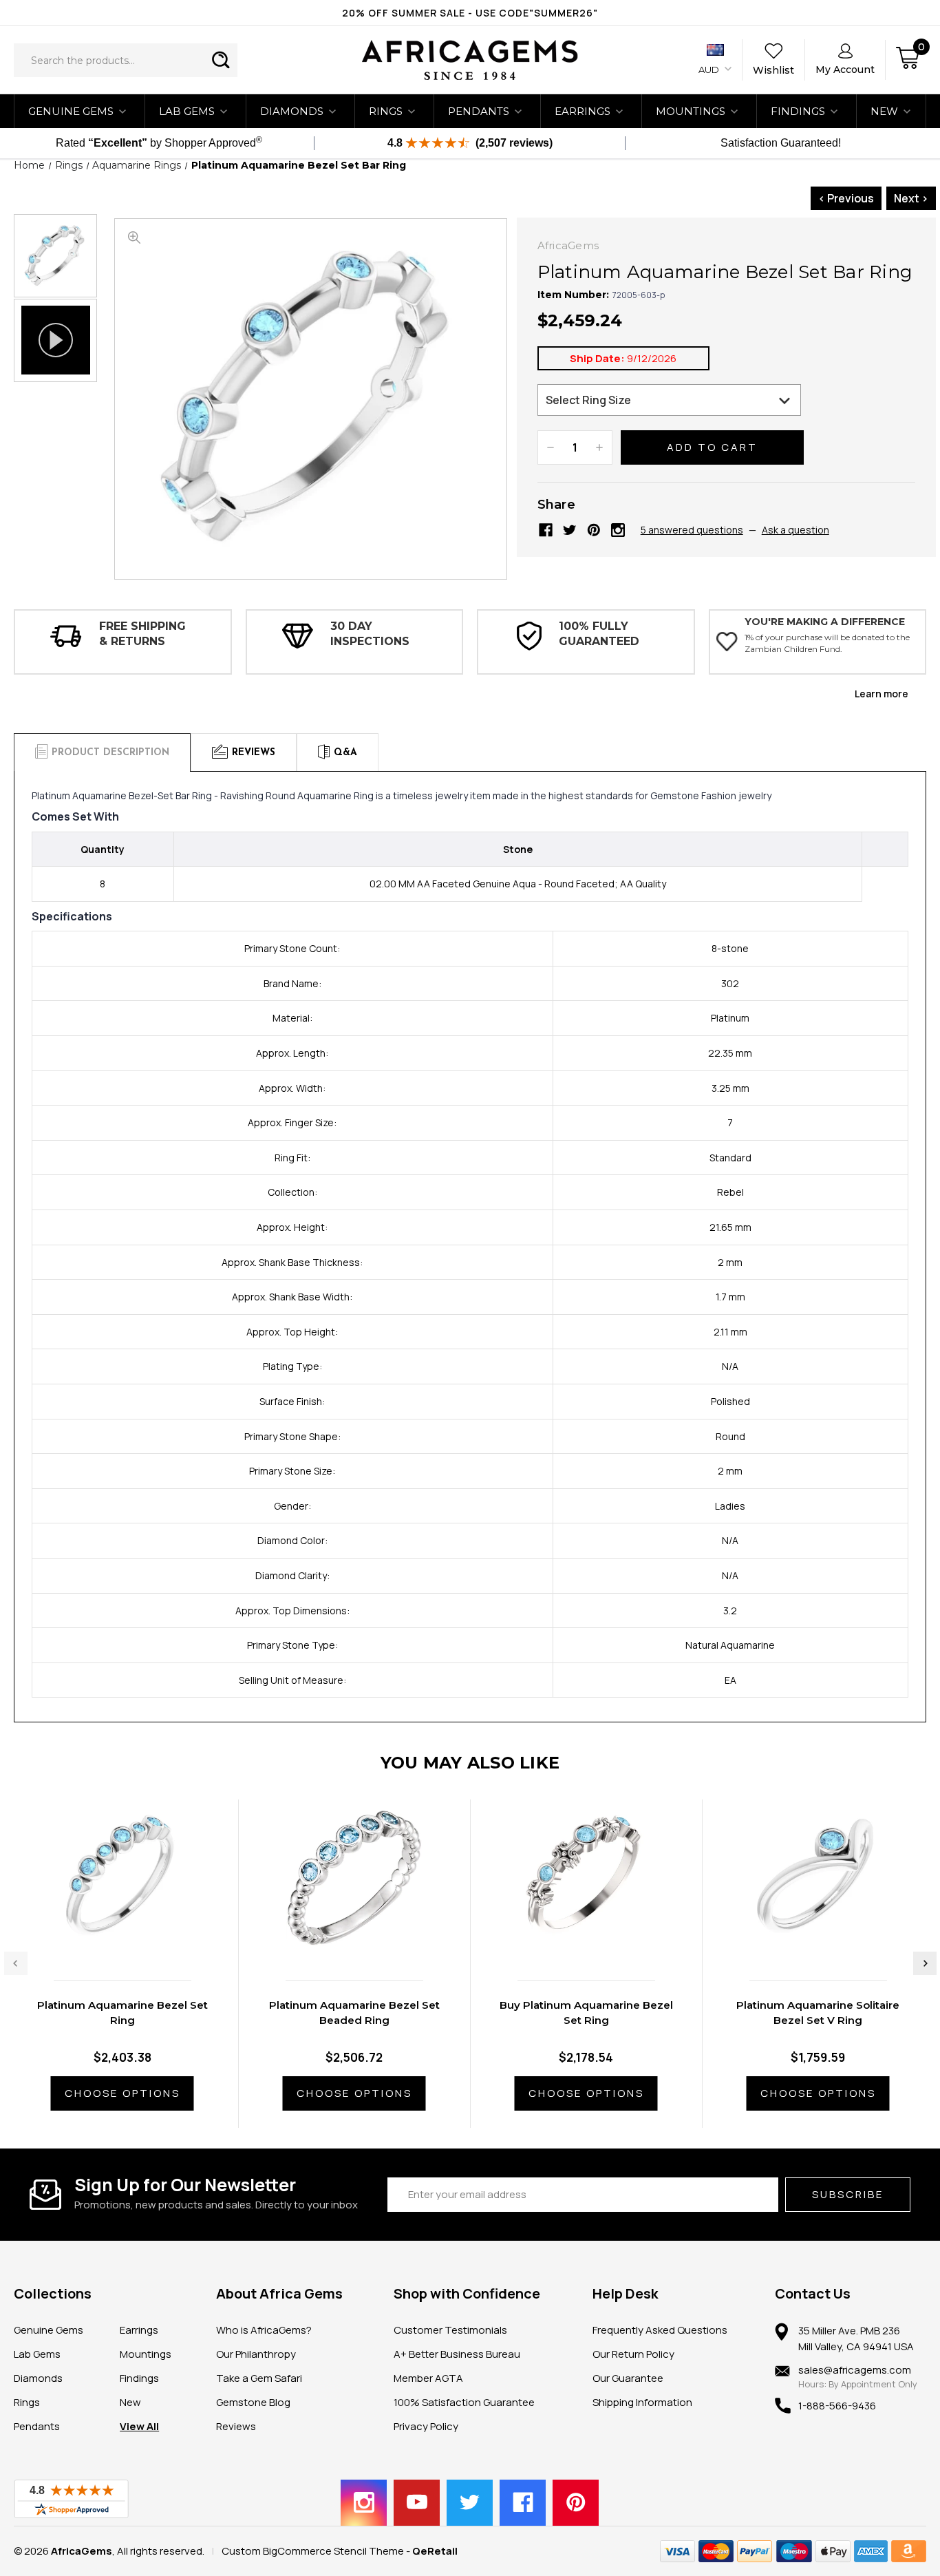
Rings (386, 111)
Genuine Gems (71, 111)
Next (925, 1963)
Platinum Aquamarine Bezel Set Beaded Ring (354, 2013)
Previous (16, 1963)
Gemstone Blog (253, 2402)
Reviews (236, 2426)
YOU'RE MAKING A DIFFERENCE (825, 622)
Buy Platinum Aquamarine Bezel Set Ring (586, 2013)
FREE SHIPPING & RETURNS (142, 634)
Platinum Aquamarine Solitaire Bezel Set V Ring (818, 2013)
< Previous (846, 198)
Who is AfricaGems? (264, 2330)
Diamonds (292, 111)
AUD (710, 70)
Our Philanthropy (256, 2354)
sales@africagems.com (855, 2370)
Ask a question (795, 530)
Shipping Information (642, 2402)
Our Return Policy (633, 2354)
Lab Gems (187, 111)
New (130, 2402)
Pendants (479, 111)
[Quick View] (107, 1940)
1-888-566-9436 (837, 2406)
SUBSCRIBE (848, 2194)
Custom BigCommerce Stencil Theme (313, 2551)
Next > (911, 198)
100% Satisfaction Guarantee (464, 2402)
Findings (798, 111)
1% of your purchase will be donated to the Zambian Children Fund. (827, 643)
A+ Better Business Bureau (457, 2354)
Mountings (691, 111)
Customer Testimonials (450, 2330)
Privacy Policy (426, 2426)
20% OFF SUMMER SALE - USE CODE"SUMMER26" (470, 13)
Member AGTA (428, 2378)
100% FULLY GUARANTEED (599, 634)
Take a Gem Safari (259, 2378)
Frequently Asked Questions (660, 2330)
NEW (884, 111)
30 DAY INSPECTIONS (370, 634)
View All (139, 2426)
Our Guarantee (628, 2378)
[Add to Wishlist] (136, 1940)
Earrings (583, 111)
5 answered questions (692, 530)
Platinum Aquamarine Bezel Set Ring (122, 2013)
